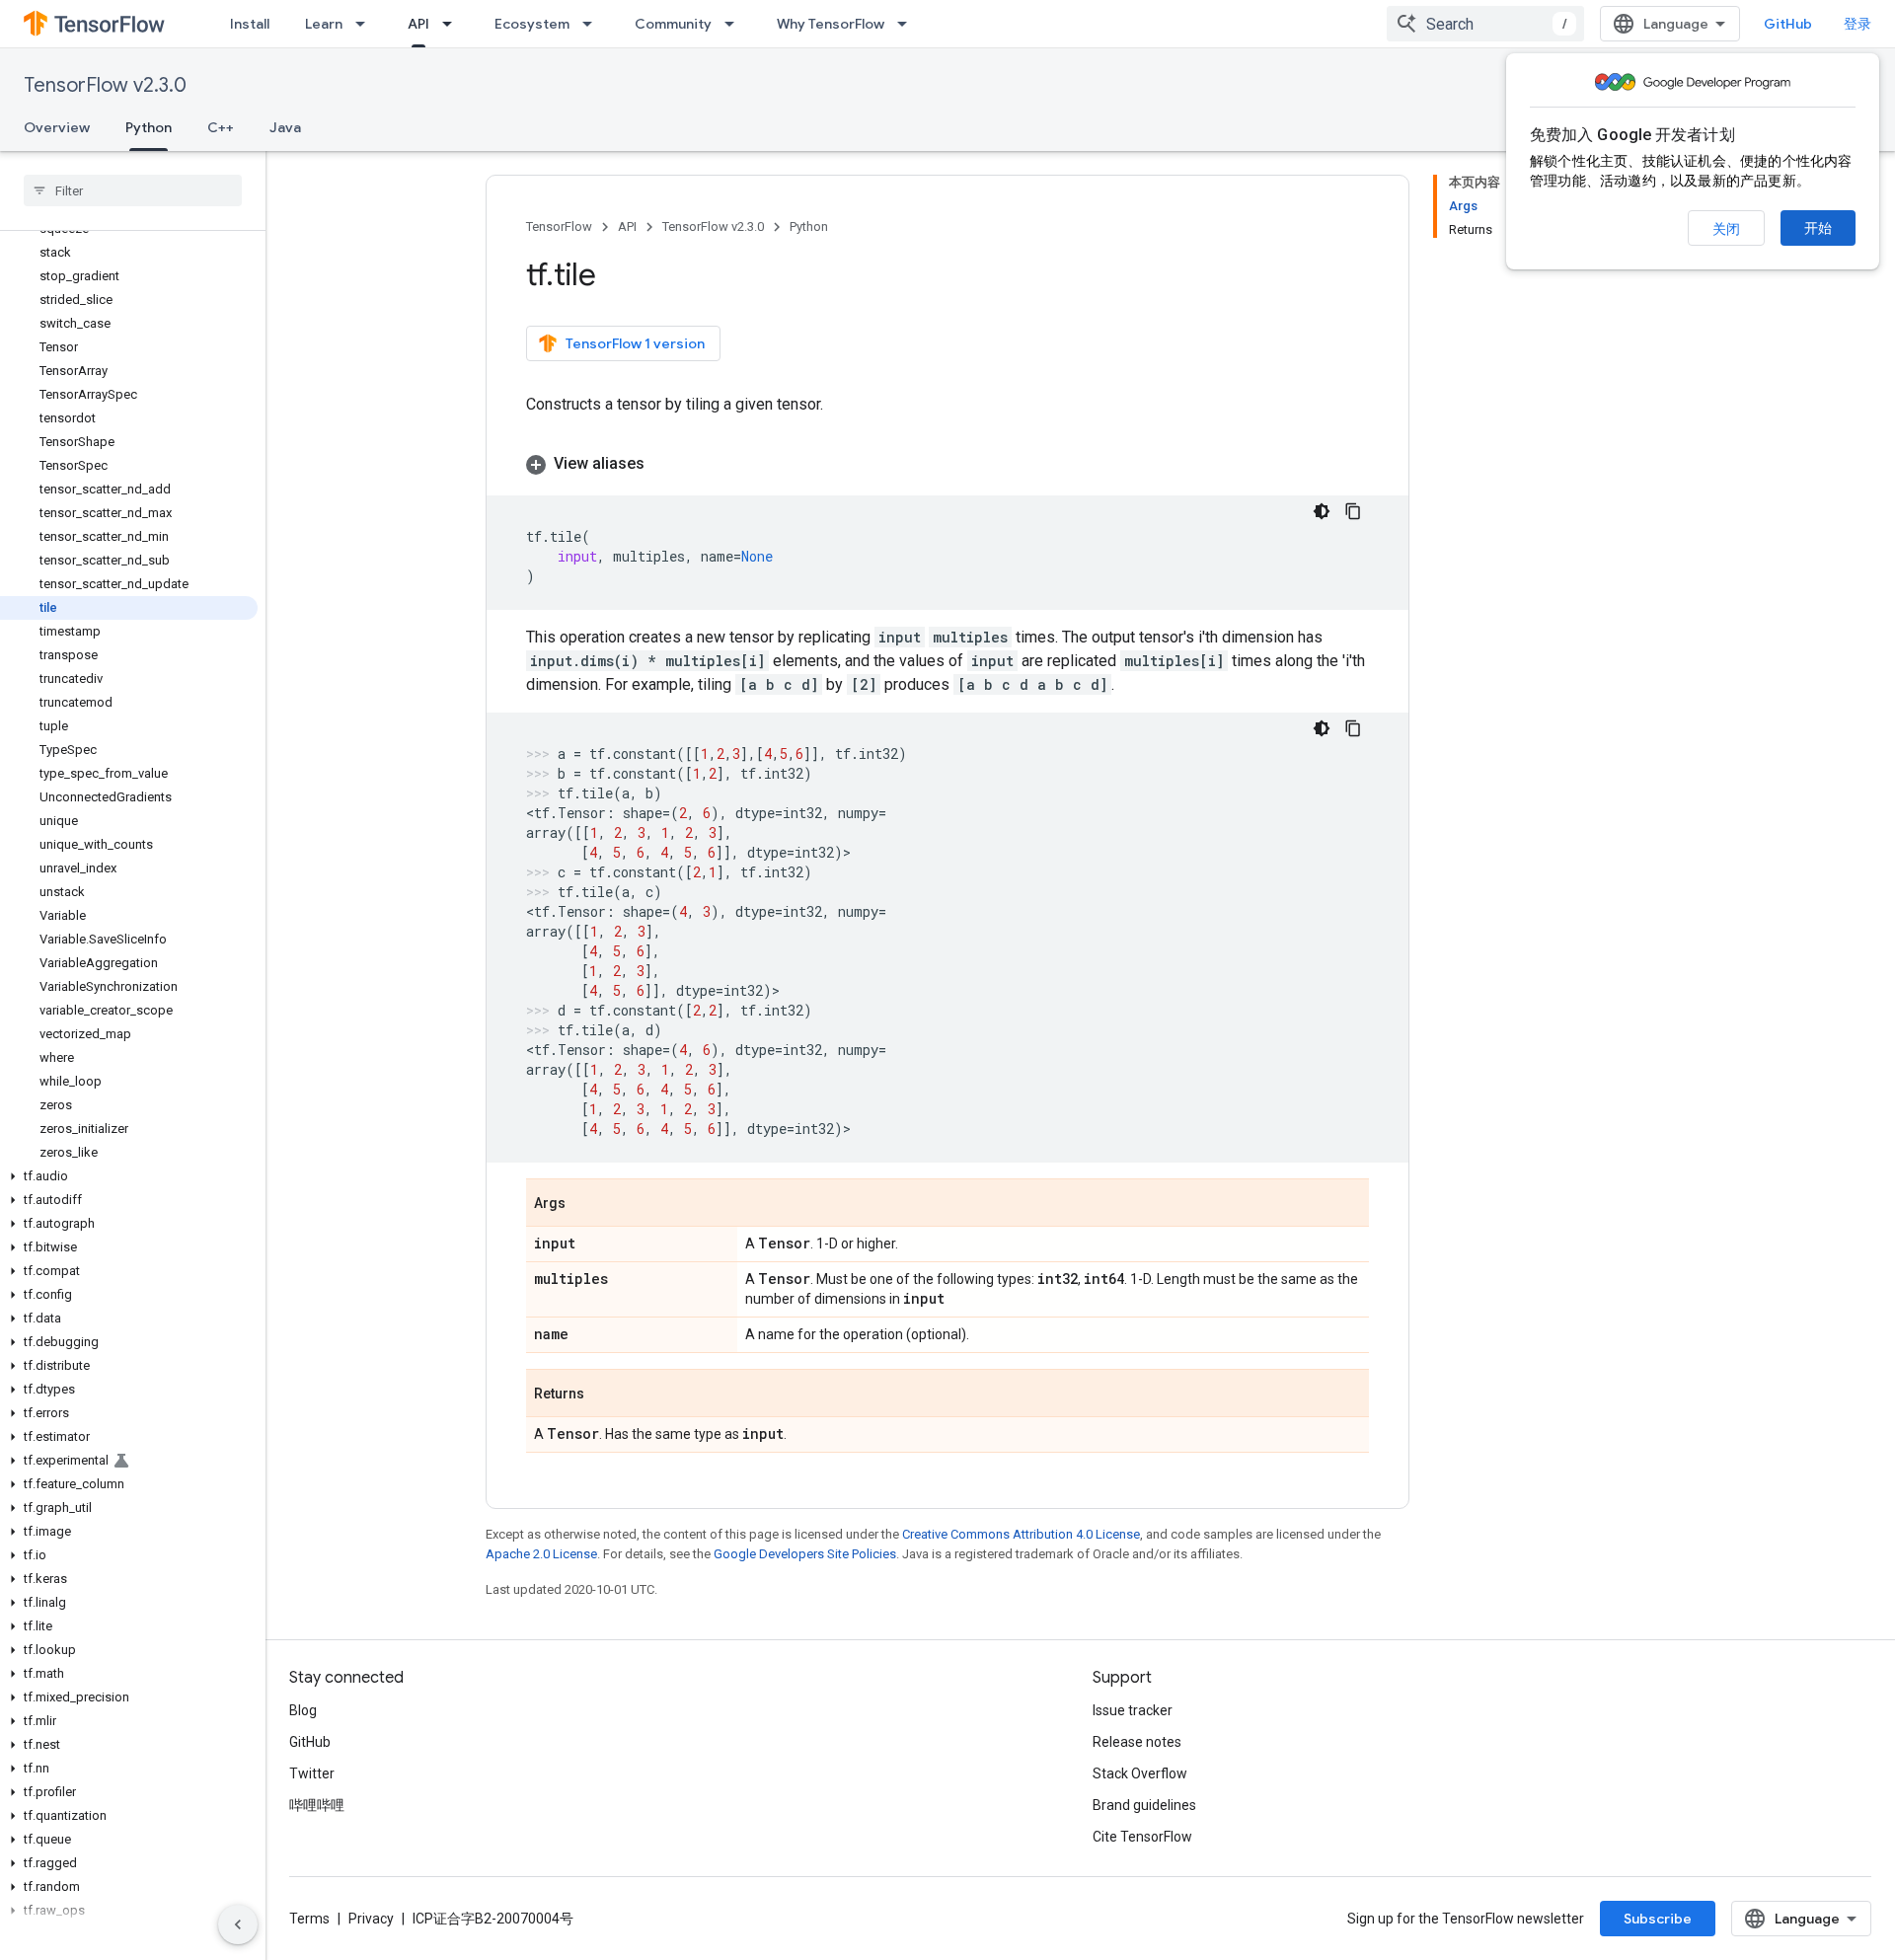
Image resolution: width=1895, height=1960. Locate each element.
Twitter (312, 1773)
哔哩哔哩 (317, 1805)
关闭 (1726, 229)
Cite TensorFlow (1142, 1837)
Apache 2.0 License (541, 1554)
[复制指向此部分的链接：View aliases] (664, 464)
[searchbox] (133, 190)
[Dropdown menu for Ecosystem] (593, 24)
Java (285, 127)
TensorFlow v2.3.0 (105, 85)
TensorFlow (559, 226)
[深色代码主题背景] (1322, 511)
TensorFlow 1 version (635, 343)
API (418, 24)
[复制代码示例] (1353, 511)
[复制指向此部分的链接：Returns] (604, 1395)
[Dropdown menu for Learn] (366, 24)
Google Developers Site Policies (805, 1554)
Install (250, 24)
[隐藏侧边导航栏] (238, 1924)
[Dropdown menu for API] (453, 24)
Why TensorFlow (831, 24)
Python (149, 127)
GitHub (1788, 24)
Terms (309, 1919)
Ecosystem (532, 24)
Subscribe (1658, 1919)
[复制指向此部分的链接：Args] (585, 1204)
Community (673, 24)
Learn (324, 24)
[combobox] (1485, 24)
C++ (221, 127)
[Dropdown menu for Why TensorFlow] (908, 24)
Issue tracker (1133, 1710)
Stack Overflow (1140, 1773)
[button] (129, 1176)
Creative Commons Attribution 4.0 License (1021, 1534)
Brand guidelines (1144, 1805)
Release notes (1137, 1742)
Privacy (371, 1919)
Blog (303, 1710)
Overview (57, 127)
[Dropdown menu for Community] (735, 24)
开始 (1818, 228)
